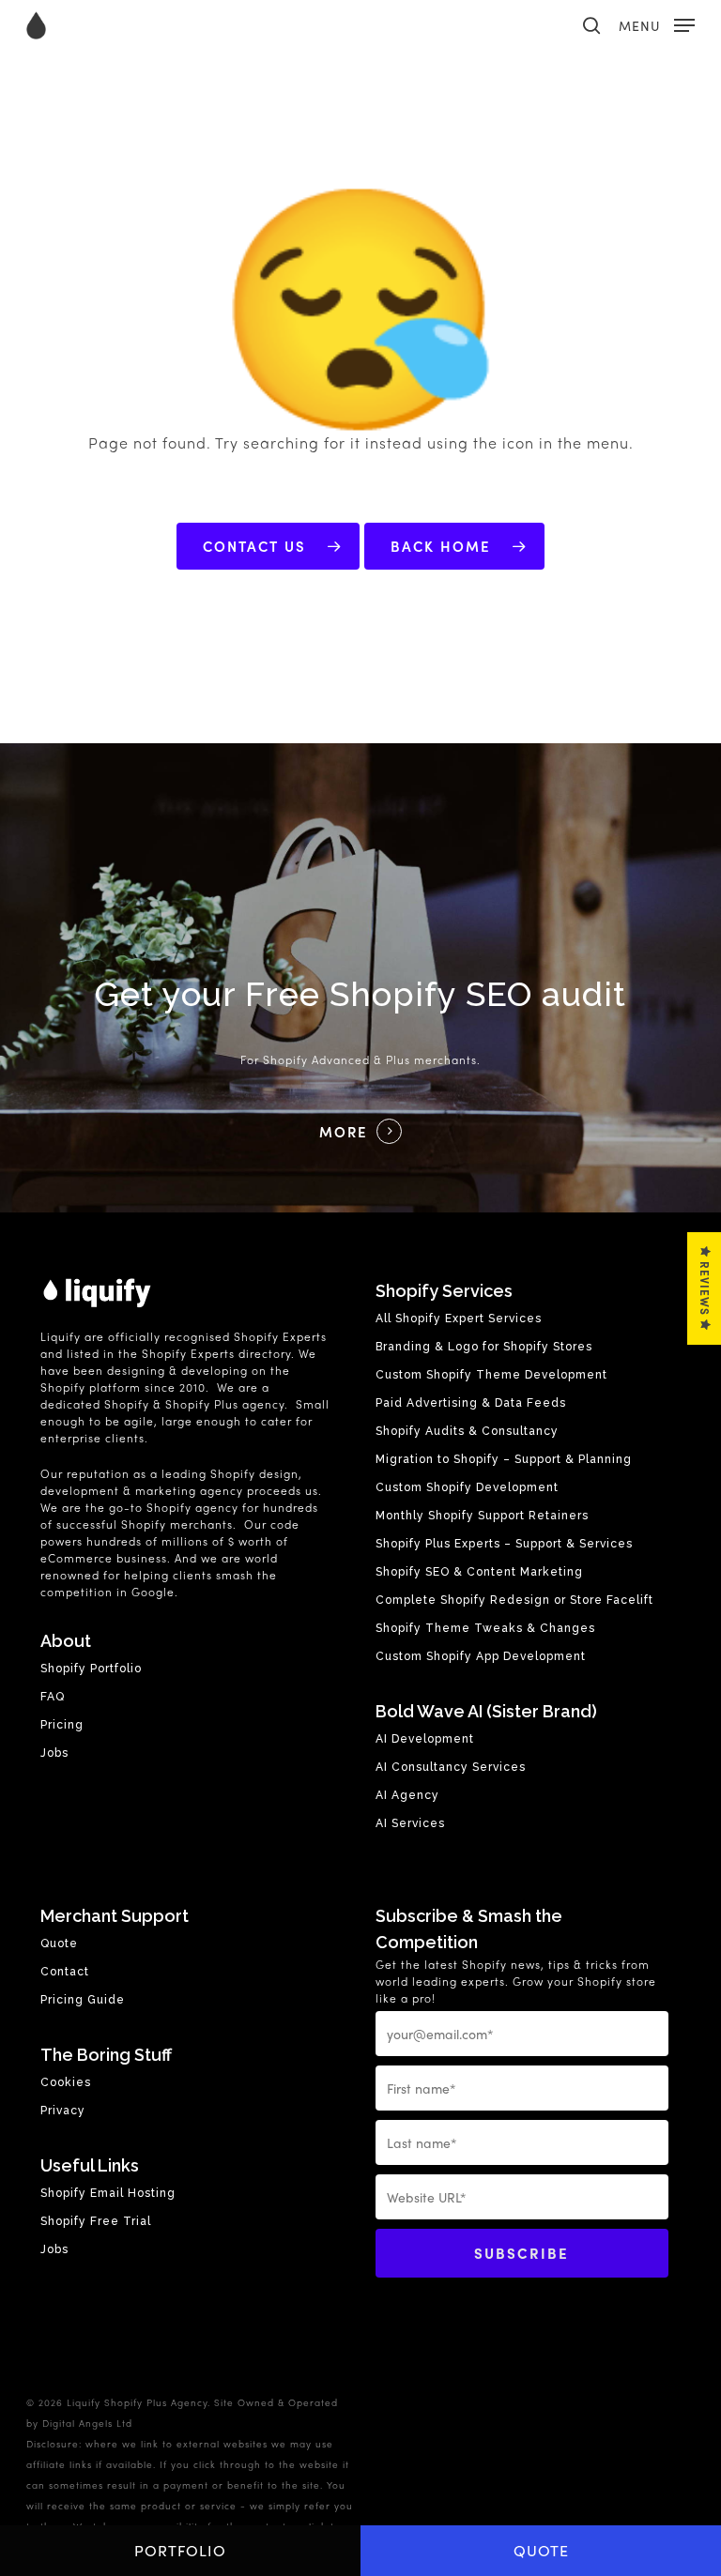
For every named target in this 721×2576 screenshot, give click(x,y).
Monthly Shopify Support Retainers (482, 1516)
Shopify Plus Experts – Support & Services (504, 1544)
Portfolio (180, 2550)
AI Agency (407, 1795)
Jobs (54, 1753)
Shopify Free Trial (96, 2221)
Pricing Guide (83, 2000)
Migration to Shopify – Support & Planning (504, 1459)
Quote (541, 2550)
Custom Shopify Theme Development (491, 1375)
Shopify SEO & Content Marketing (479, 1572)
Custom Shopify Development (467, 1487)
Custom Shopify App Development (481, 1656)
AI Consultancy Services (451, 1767)
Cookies (66, 2082)
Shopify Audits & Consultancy (467, 1431)
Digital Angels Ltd (87, 2423)
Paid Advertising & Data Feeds (471, 1403)
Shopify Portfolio (91, 1669)
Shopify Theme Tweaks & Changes (485, 1628)
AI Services (410, 1823)
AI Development (425, 1739)
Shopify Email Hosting (108, 2193)
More (344, 1132)
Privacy (63, 2111)
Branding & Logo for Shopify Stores (484, 1347)
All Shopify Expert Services (459, 1318)
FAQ (53, 1697)
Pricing (62, 1725)
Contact (65, 1972)
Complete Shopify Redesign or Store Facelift (514, 1600)
